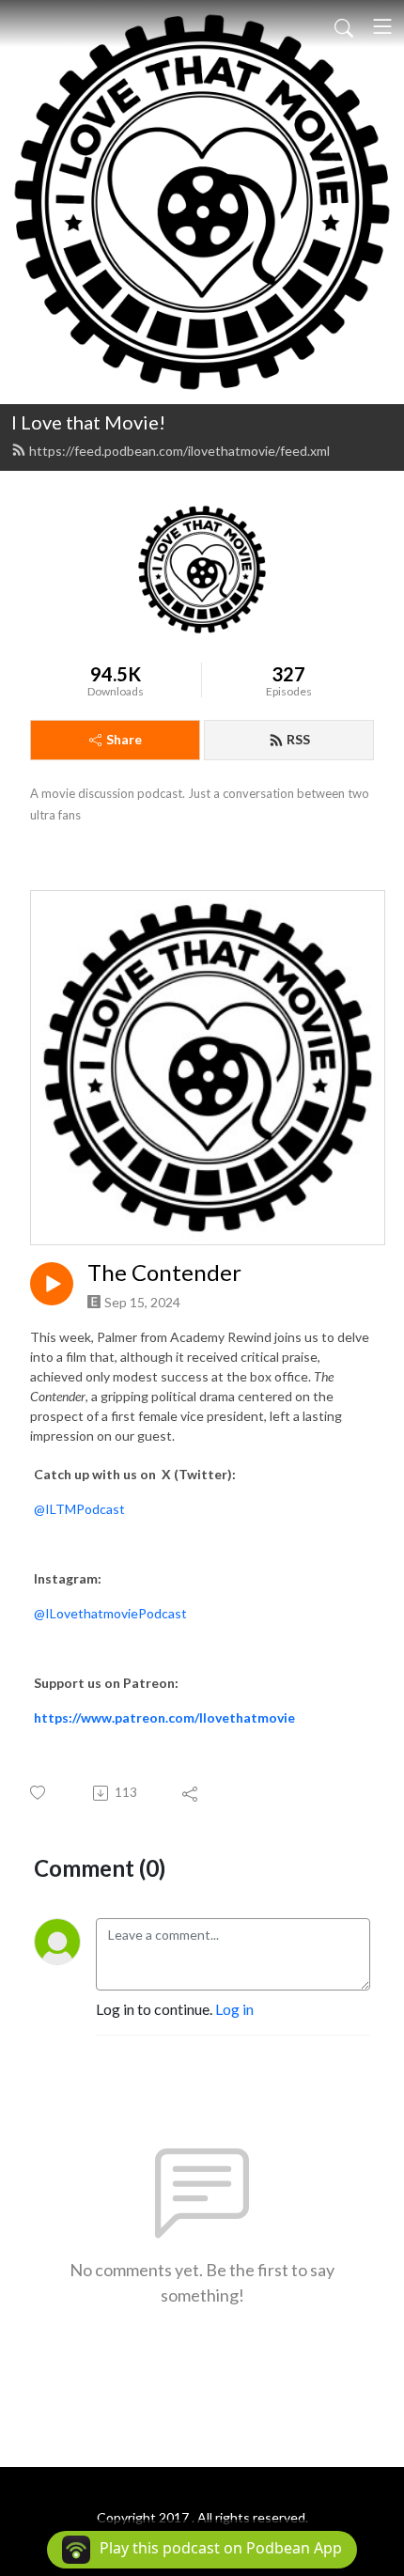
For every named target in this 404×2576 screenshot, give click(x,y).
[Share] (191, 1793)
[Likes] (39, 1793)
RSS (298, 739)
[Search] (344, 26)
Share (124, 739)
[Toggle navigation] (382, 26)
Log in (234, 2009)
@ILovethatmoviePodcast (110, 1613)
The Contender (164, 1272)
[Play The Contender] (52, 1284)
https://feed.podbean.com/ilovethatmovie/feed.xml (179, 451)
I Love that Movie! (88, 422)
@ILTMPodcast (79, 1509)
